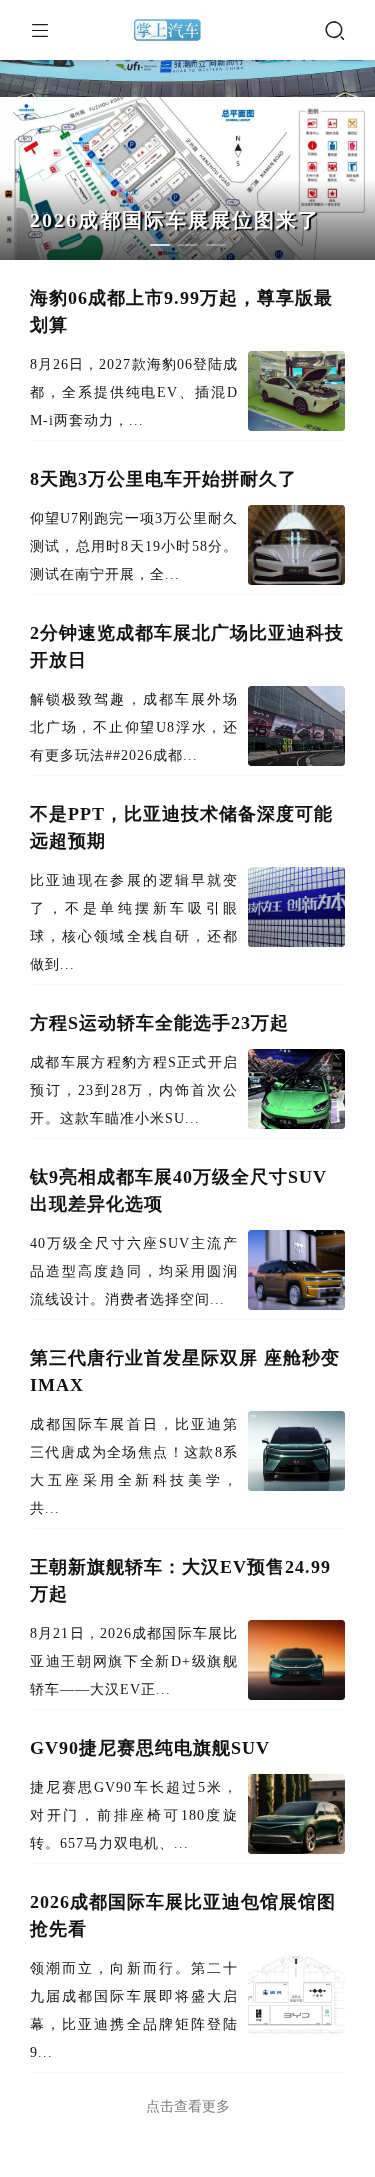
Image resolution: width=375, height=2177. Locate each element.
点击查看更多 (188, 2106)
